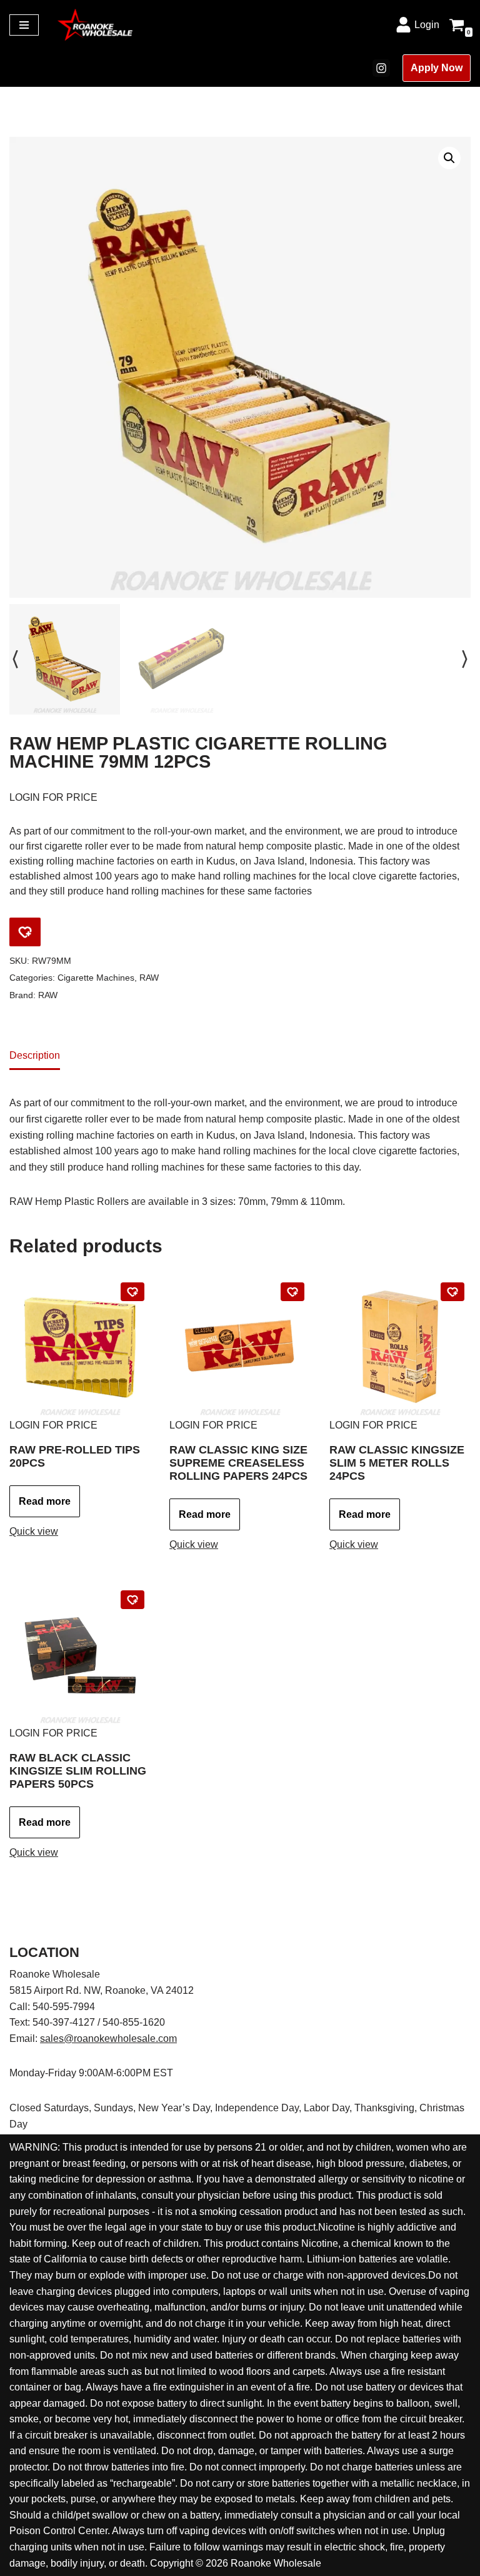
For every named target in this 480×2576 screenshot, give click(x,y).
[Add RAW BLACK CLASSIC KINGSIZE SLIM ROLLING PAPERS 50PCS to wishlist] (132, 1600)
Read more (45, 1501)
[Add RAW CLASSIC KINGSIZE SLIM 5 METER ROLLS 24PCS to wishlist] (452, 1292)
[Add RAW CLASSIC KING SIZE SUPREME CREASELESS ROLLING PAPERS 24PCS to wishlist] (292, 1292)
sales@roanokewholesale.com (108, 2039)
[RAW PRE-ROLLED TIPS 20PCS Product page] (80, 1347)
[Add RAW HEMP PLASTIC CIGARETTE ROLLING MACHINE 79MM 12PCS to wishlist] (25, 932)
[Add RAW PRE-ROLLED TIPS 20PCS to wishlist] (132, 1292)
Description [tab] (35, 1055)
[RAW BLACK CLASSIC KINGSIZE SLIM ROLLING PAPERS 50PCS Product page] (80, 1655)
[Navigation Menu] (24, 25)
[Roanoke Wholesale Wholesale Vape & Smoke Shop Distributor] (95, 25)
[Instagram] (381, 68)
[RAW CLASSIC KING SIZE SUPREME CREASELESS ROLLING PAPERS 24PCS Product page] (240, 1347)
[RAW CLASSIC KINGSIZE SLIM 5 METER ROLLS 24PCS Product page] (400, 1347)
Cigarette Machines (96, 978)
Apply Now (437, 68)
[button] (449, 158)
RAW (149, 978)
